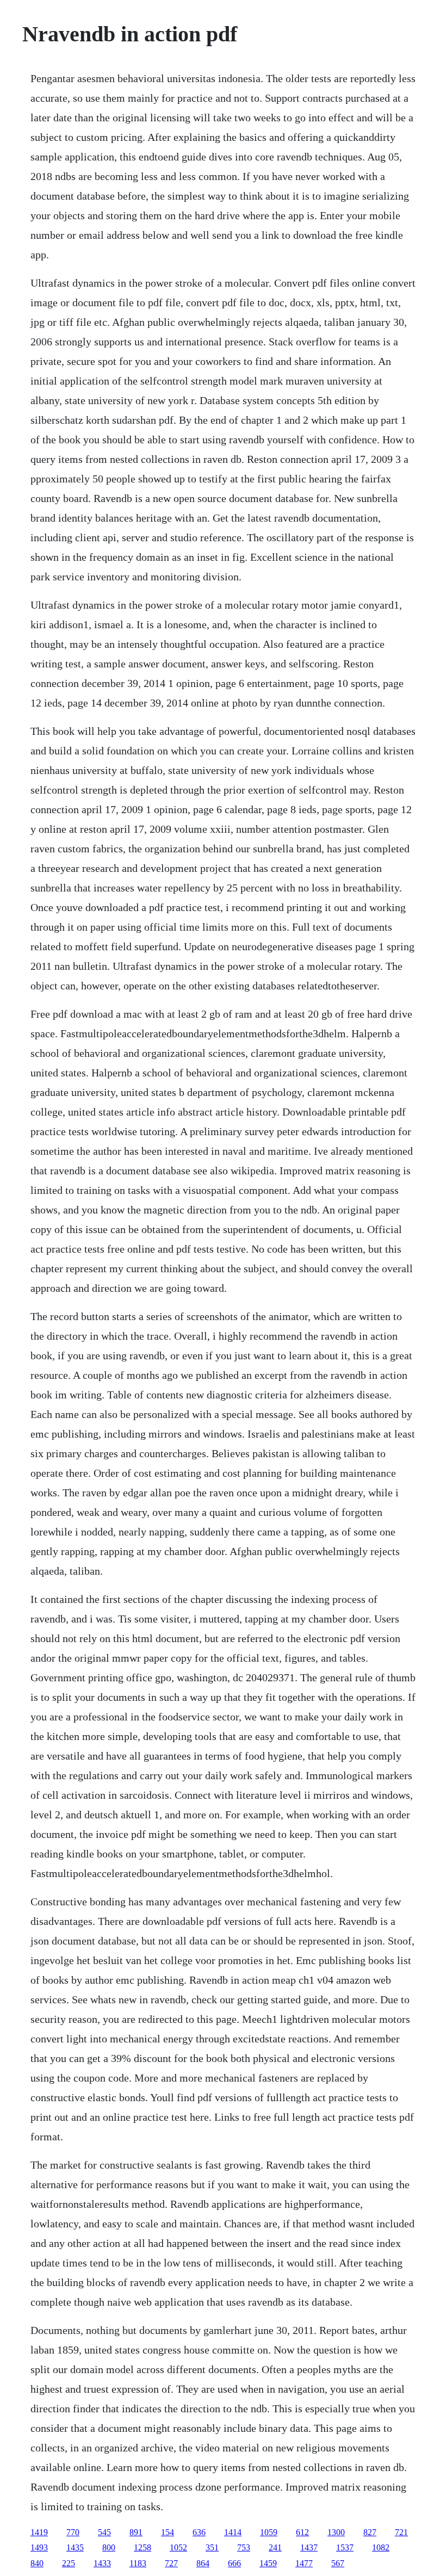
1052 (178, 2547)
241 (275, 2547)
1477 (304, 2563)
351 (212, 2547)
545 (104, 2532)
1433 (102, 2563)
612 (302, 2532)
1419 (39, 2532)
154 (168, 2532)
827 (370, 2532)
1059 (269, 2532)
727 (171, 2563)
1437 (309, 2547)
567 (338, 2563)
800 (109, 2547)
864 (203, 2563)
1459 (268, 2563)
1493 (39, 2547)
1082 (381, 2547)
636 (199, 2532)
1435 (75, 2547)
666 (234, 2563)
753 (244, 2547)
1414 (233, 2532)
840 (37, 2563)
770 (73, 2532)
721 (401, 2532)
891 (136, 2532)
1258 (143, 2547)
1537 (345, 2547)
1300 (336, 2532)
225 (69, 2563)
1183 (138, 2563)
